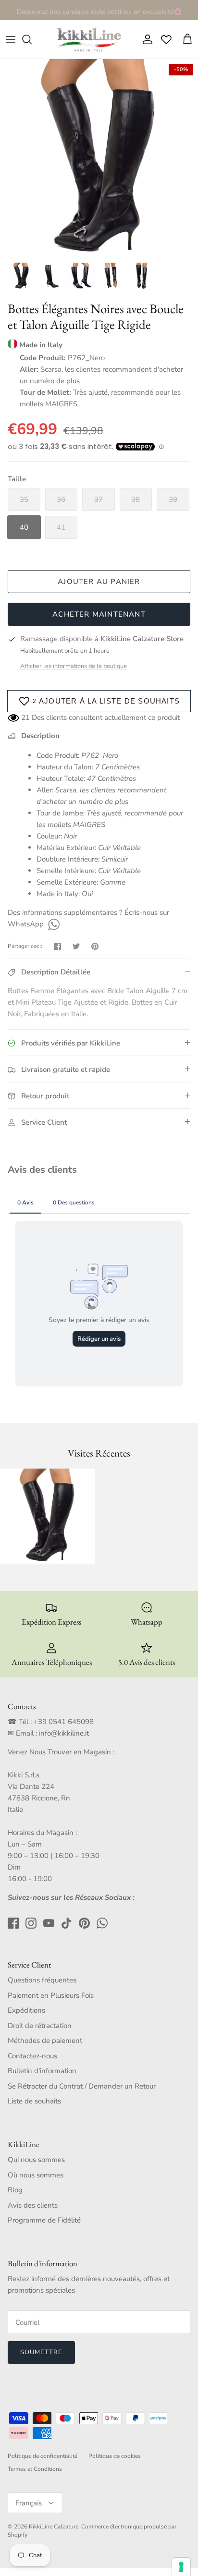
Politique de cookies (115, 2456)
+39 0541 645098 (64, 1722)
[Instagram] (31, 1923)
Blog (15, 2190)
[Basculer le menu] (11, 39)
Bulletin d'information (42, 2071)
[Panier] (187, 39)
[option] (99, 158)
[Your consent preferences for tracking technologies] (181, 2567)
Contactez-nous (32, 2056)
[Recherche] (32, 39)
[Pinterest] (84, 1923)
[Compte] (145, 39)
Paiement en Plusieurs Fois (51, 1995)
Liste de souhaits (34, 2101)
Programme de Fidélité (44, 2220)
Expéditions (26, 2010)
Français (29, 2503)
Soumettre (41, 2352)
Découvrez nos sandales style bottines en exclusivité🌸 (99, 10)
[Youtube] (49, 1923)
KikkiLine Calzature (54, 2527)
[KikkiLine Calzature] (88, 39)
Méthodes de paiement (45, 2041)
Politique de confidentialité (43, 2456)
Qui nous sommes (36, 2160)
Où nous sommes (36, 2175)
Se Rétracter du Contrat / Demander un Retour (82, 2086)
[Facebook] (13, 1923)
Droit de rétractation (40, 2026)
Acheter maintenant (99, 614)
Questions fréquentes (42, 1980)
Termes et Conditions (35, 2469)
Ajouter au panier (99, 582)
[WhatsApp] (53, 924)
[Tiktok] (67, 1923)
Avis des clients (33, 2205)
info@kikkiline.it (64, 1733)
